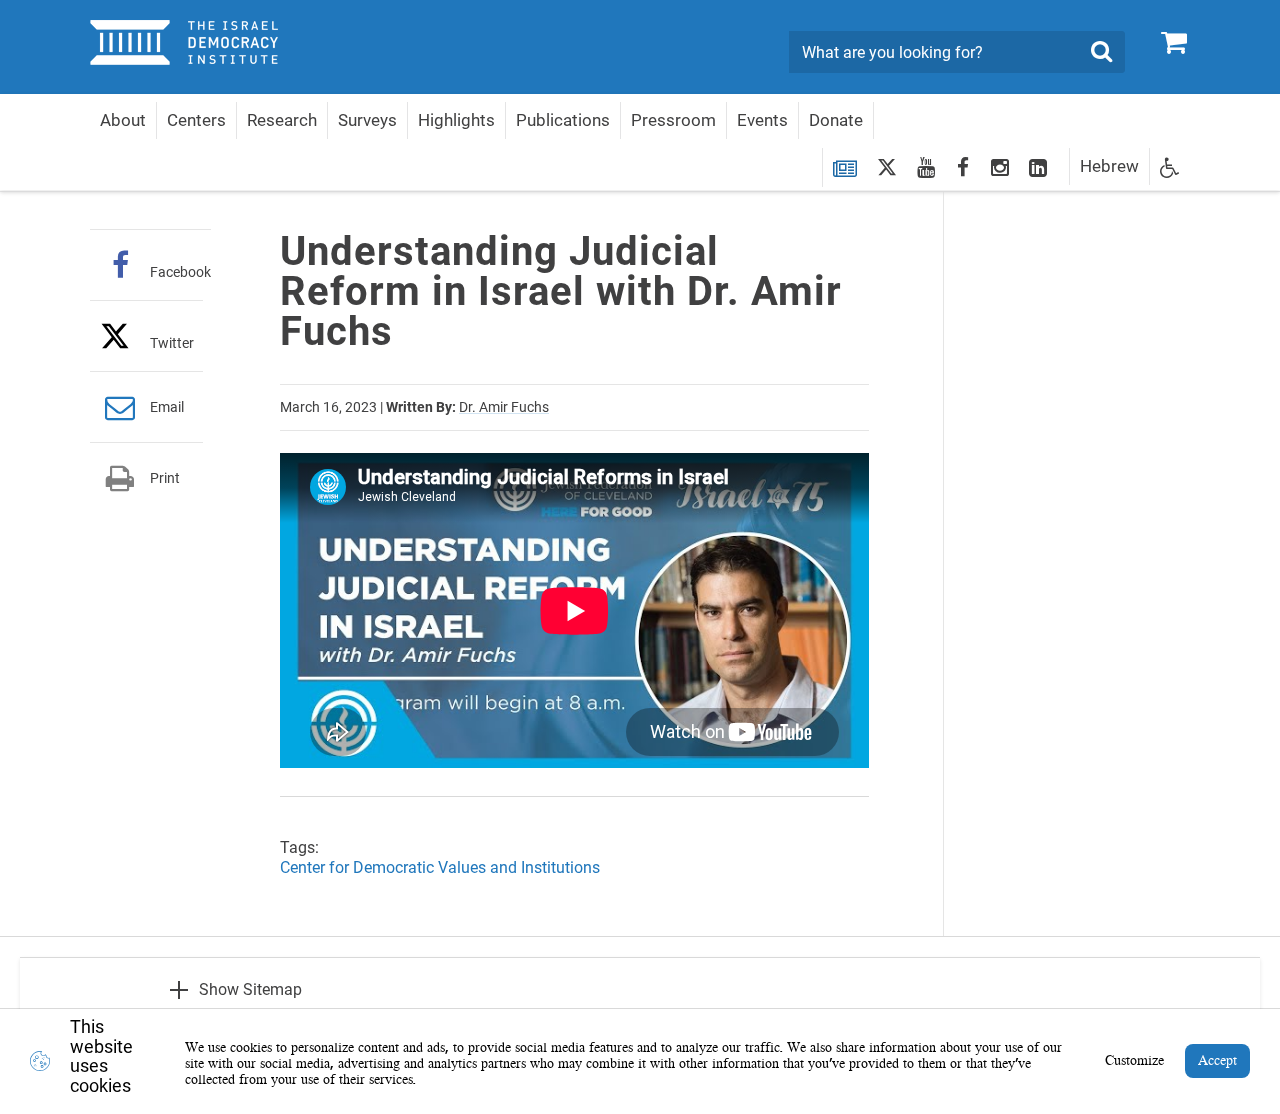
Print (165, 478)
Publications (563, 120)
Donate (836, 120)
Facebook (180, 271)
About (123, 120)
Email (167, 407)
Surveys (367, 120)
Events (762, 120)
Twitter (172, 342)
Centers (196, 120)
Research (282, 120)
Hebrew (1109, 166)
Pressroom (673, 120)
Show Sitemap (250, 989)
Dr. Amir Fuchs (504, 407)
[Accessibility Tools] (1170, 166)
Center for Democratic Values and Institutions (440, 867)
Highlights (456, 120)
